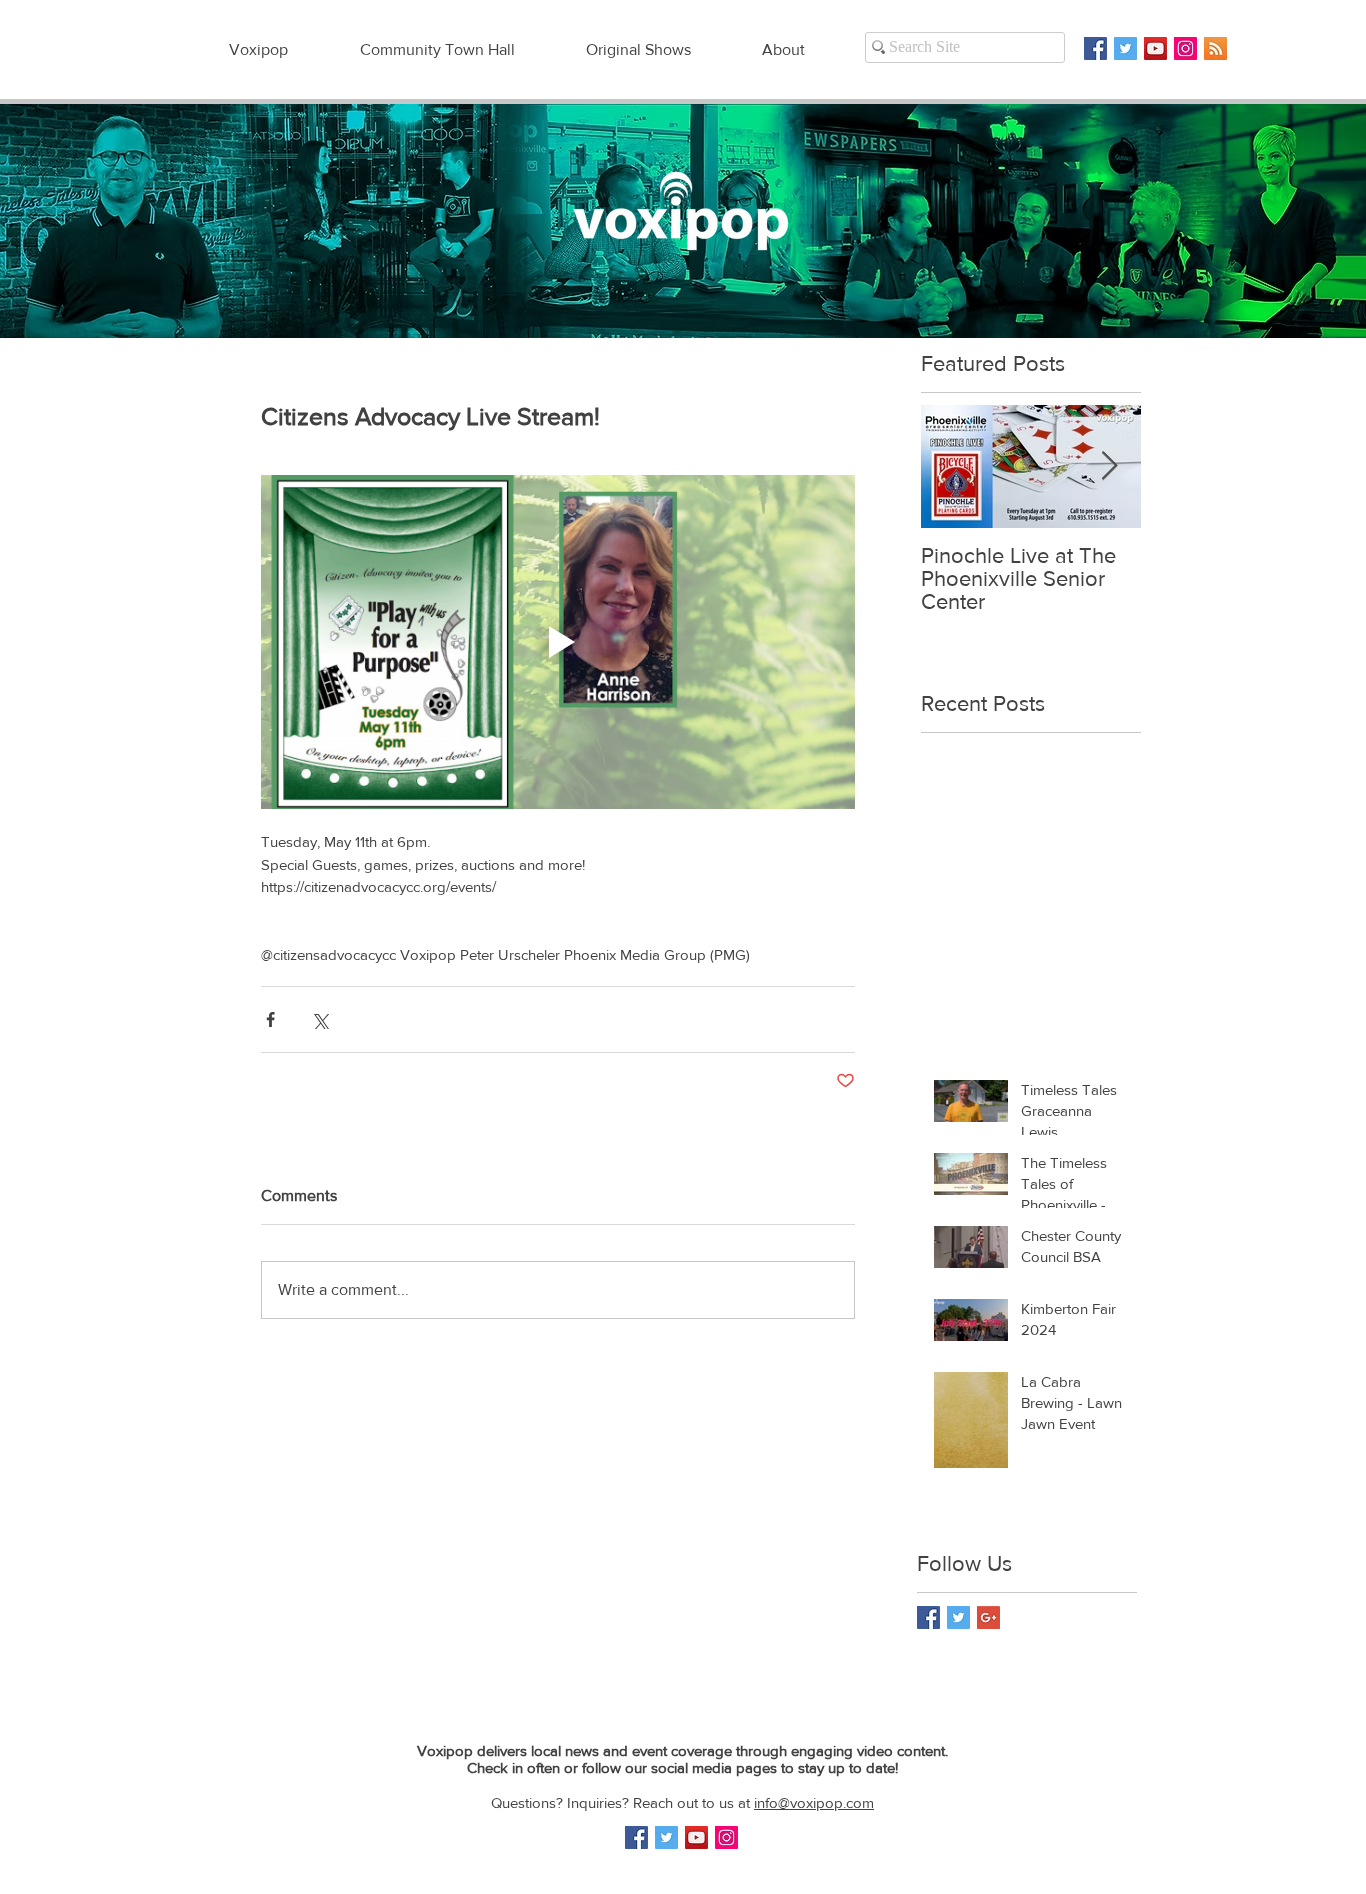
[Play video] (558, 642)
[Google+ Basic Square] (988, 1617)
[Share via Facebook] (270, 1019)
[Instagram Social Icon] (1185, 48)
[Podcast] (1215, 48)
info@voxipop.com (814, 1802)
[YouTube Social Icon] (1155, 48)
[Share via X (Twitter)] (319, 1019)
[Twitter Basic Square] (1125, 48)
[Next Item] (1109, 466)
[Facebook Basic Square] (1095, 48)
